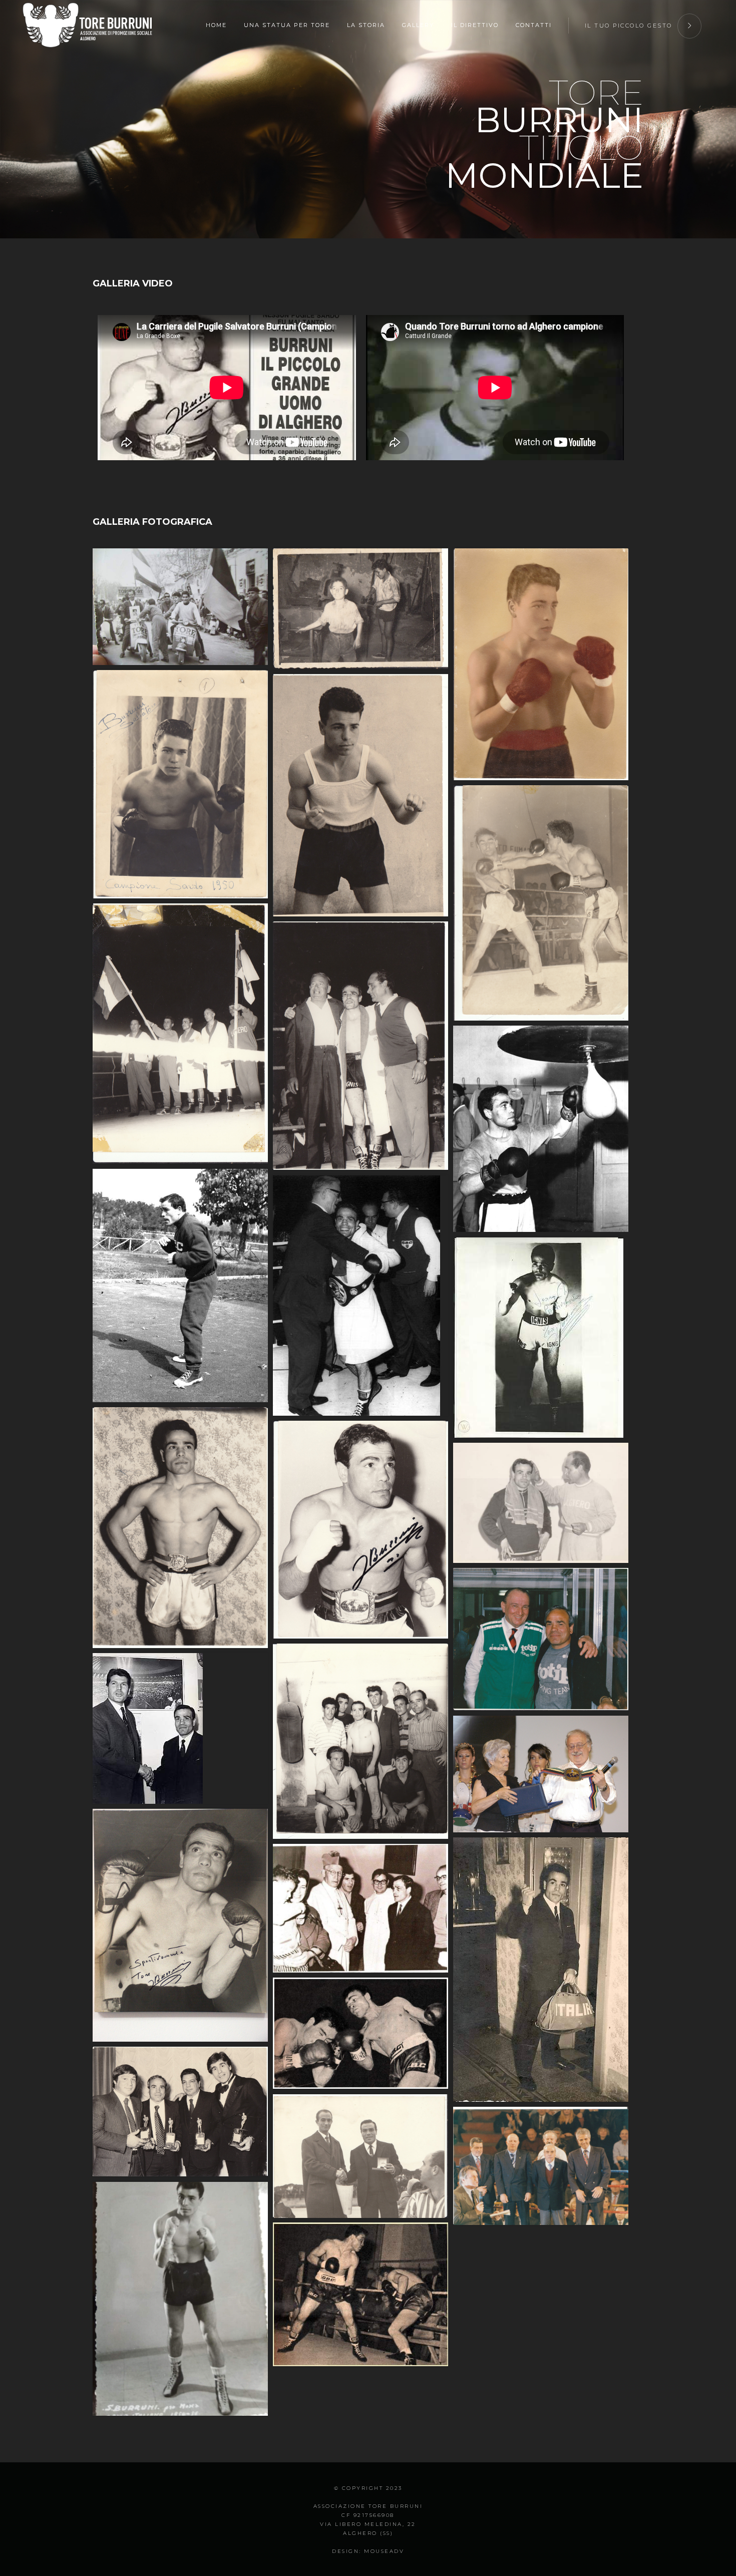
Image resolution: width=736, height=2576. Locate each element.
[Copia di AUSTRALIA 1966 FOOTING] (180, 1285)
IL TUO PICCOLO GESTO (629, 26)
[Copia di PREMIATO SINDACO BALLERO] (360, 2156)
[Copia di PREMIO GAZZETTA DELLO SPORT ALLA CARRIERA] (541, 2166)
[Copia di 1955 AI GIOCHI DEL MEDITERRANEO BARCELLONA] (360, 795)
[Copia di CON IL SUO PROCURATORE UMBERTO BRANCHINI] (541, 1639)
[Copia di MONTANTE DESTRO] (360, 2033)
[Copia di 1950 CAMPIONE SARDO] (180, 784)
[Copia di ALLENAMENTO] (541, 1129)
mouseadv (384, 2551)
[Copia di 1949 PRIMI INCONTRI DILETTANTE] (541, 664)
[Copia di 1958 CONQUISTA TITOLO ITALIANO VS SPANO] (541, 903)
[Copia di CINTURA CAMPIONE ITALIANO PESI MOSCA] (180, 1528)
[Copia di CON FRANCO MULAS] (541, 1503)
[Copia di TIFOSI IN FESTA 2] (180, 607)
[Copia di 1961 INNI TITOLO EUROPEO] (180, 1034)
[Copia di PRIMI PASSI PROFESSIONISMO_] (180, 2299)
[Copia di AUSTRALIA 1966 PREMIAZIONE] (360, 1296)
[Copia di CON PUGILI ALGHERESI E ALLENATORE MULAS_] (360, 1741)
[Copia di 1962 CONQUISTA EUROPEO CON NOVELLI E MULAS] (360, 1046)
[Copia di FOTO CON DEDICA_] (180, 1925)
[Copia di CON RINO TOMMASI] (180, 1728)
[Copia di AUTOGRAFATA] (541, 1338)
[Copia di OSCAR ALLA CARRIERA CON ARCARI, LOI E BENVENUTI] (180, 2112)
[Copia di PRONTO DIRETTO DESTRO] (360, 2294)
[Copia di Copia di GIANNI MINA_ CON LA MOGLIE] (541, 1774)
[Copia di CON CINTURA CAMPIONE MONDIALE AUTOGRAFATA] (360, 1530)
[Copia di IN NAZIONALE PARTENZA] (541, 1970)
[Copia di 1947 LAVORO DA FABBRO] (360, 609)
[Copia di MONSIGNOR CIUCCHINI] (360, 1908)
